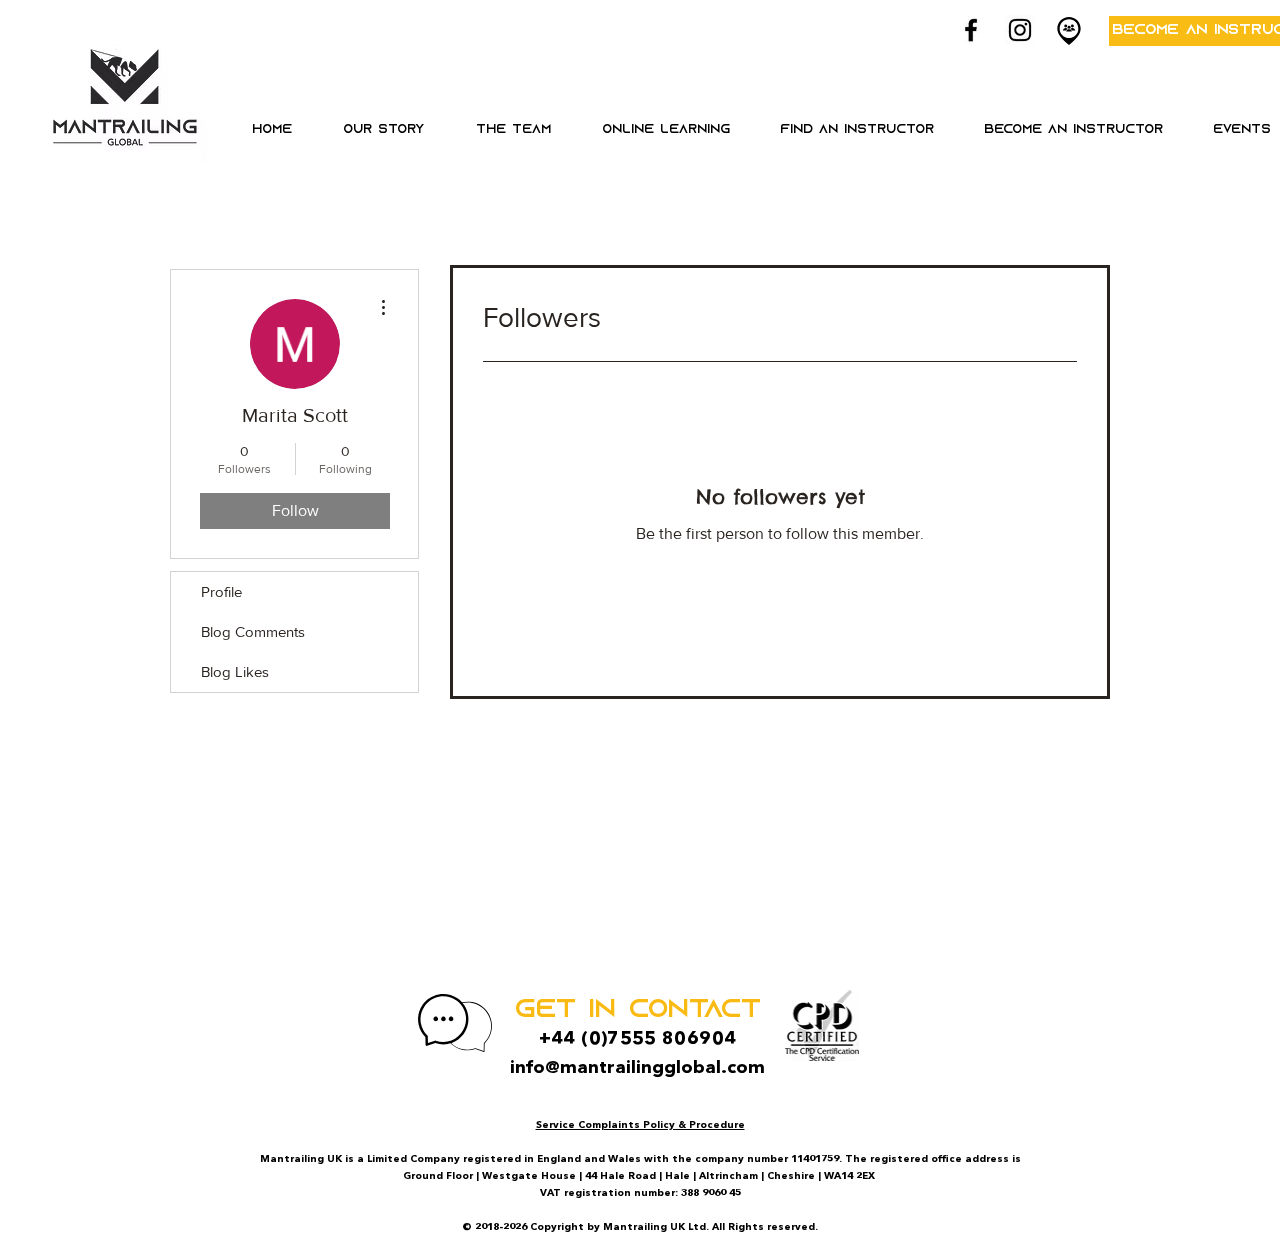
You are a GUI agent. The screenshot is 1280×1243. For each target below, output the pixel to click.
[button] (665, 130)
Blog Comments (253, 631)
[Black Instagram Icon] (1020, 30)
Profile (221, 591)
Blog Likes (235, 671)
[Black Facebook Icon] (971, 30)
